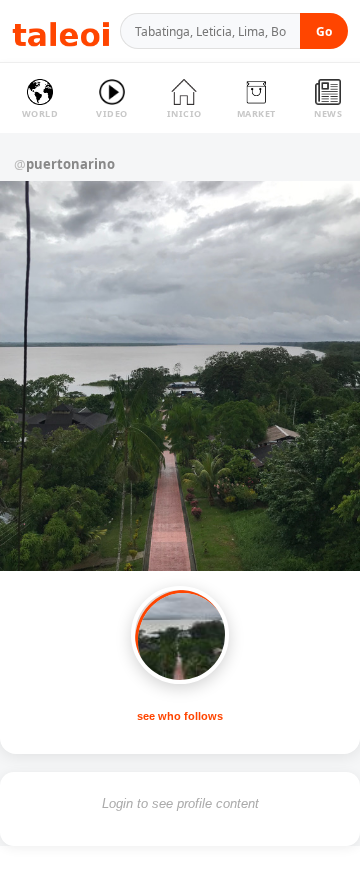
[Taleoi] (61, 31)
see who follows (180, 716)
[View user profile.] (180, 635)
